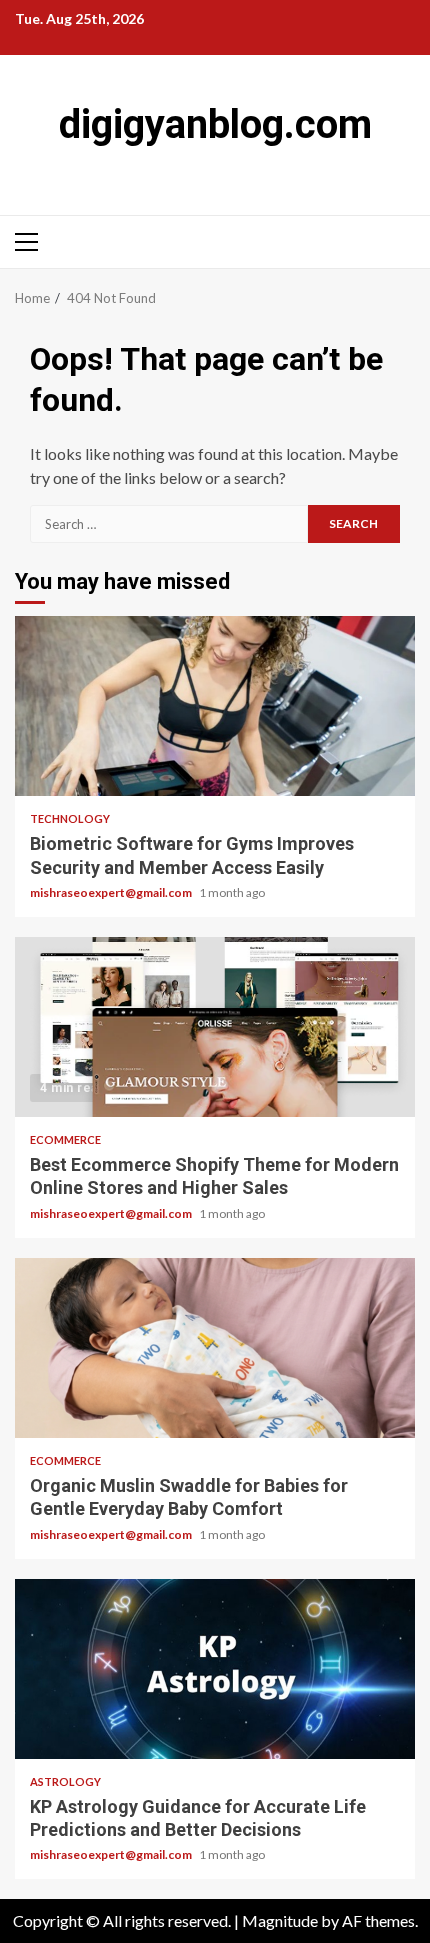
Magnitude (280, 1920)
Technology (70, 818)
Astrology (65, 1781)
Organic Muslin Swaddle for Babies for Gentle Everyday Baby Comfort (215, 1348)
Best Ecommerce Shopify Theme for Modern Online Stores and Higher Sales (215, 1027)
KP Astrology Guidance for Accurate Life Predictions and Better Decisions (215, 1669)
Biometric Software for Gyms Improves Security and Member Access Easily (215, 706)
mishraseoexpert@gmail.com (112, 892)
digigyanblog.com (215, 124)
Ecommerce (65, 1139)
